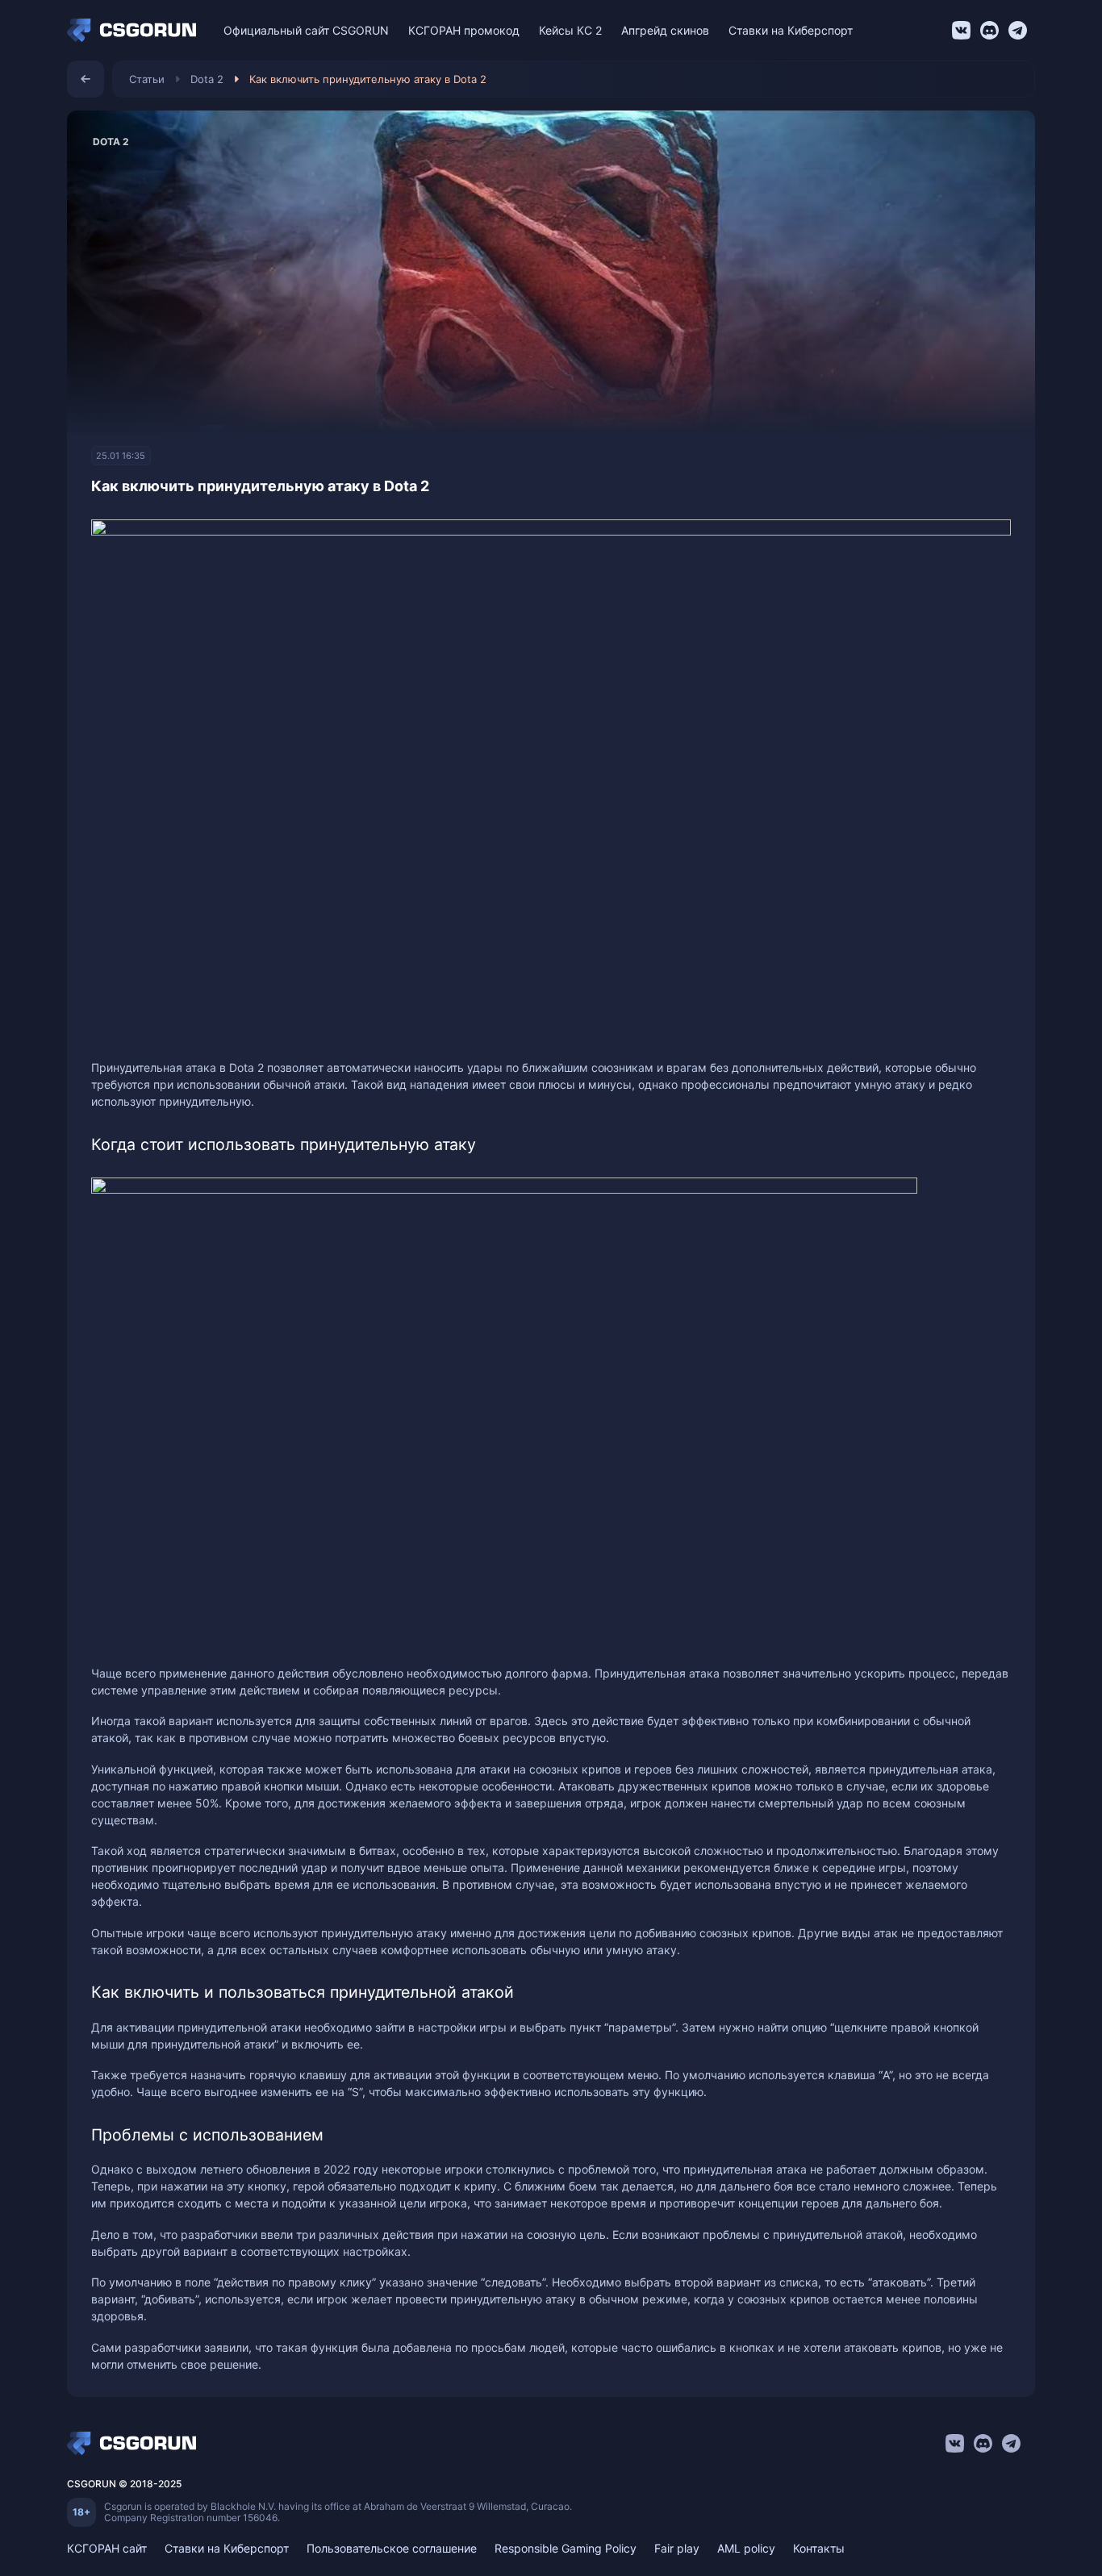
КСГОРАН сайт (107, 2548)
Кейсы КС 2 (570, 30)
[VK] (961, 30)
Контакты (819, 2548)
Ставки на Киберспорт (791, 30)
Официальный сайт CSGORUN (306, 30)
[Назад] (86, 79)
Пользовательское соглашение (392, 2548)
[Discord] (989, 30)
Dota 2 (207, 79)
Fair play (677, 2548)
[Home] (136, 31)
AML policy (746, 2548)
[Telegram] (1018, 30)
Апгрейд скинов (665, 30)
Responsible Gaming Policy (566, 2548)
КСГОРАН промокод (464, 30)
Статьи (147, 79)
